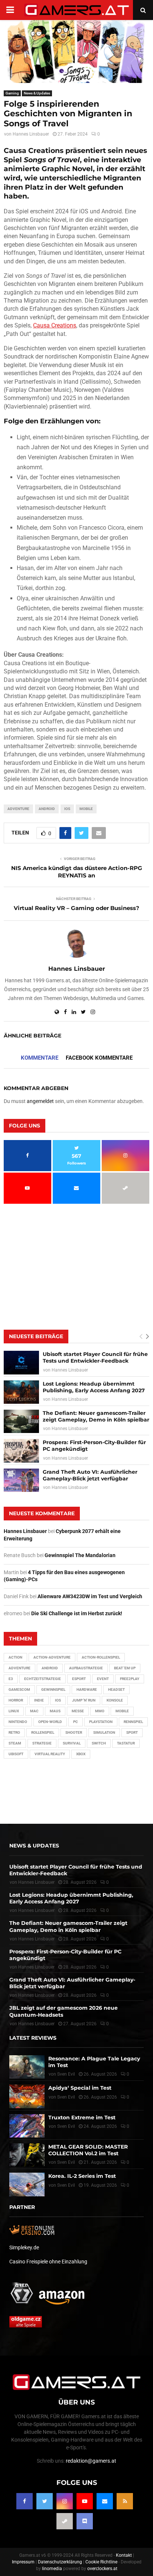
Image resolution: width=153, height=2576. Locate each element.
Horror (16, 1700)
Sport (132, 1732)
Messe (78, 1711)
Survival (72, 1743)
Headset (116, 1689)
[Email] (105, 2501)
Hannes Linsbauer (31, 134)
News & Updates (37, 93)
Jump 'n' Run (84, 1700)
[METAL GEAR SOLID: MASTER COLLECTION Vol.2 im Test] (27, 2155)
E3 (11, 1679)
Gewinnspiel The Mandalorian (80, 1555)
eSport (79, 1679)
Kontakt (124, 2555)
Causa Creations (55, 325)
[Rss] (125, 2501)
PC (76, 1722)
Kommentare (40, 1058)
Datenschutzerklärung (60, 2562)
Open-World (50, 1722)
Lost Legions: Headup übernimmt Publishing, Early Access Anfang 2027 (94, 1387)
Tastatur (126, 1743)
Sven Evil (66, 2097)
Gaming (12, 93)
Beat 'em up (125, 1668)
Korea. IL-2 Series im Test (82, 2176)
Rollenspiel (43, 1732)
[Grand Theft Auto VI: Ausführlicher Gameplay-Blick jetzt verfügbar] (21, 1480)
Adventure (18, 809)
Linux (14, 1711)
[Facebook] (25, 2501)
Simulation (104, 1732)
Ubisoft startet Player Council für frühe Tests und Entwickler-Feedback (95, 1357)
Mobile (86, 809)
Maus (55, 1711)
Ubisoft (16, 1754)
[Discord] (85, 2521)
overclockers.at (102, 2569)
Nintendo (18, 1722)
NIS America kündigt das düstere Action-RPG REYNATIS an (77, 872)
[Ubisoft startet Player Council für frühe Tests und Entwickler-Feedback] (21, 1362)
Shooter (74, 1732)
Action (15, 1657)
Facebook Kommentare (99, 1058)
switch (99, 1743)
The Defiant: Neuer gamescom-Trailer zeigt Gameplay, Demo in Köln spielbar (96, 1416)
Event (103, 1679)
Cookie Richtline (101, 2562)
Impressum (23, 2562)
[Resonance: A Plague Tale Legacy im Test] (27, 2067)
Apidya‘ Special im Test (80, 2088)
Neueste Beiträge (36, 1336)
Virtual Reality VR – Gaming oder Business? (76, 908)
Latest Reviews (33, 2038)
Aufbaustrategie (86, 1668)
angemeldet (40, 1101)
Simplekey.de (24, 2247)
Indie (39, 1700)
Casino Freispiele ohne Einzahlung (48, 2262)
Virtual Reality (50, 1754)
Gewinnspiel (53, 1689)
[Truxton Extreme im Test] (27, 2126)
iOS (67, 809)
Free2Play (130, 1679)
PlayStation (101, 1722)
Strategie (42, 1743)
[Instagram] (65, 2501)
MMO (100, 1711)
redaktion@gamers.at (91, 2461)
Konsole (115, 1700)
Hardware (87, 1689)
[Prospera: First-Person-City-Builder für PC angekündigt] (21, 1451)
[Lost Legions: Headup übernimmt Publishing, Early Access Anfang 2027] (21, 1392)
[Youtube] (85, 2501)
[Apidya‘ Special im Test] (27, 2096)
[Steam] (65, 2521)
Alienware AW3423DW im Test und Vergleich (90, 1596)
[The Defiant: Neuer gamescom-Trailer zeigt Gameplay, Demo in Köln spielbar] (21, 1421)
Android (47, 809)
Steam (15, 1743)
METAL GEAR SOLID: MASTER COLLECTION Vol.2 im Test (88, 2150)
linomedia (52, 2569)
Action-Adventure (52, 1657)
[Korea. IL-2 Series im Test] (27, 2184)
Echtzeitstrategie (43, 1679)
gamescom (19, 1689)
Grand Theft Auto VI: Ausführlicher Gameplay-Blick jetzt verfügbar (90, 1475)
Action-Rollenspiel (101, 1657)
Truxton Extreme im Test (82, 2117)
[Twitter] (45, 2501)
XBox (81, 1754)
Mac (34, 1711)
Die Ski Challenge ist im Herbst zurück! (77, 1613)
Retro (14, 1732)
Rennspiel (133, 1722)
